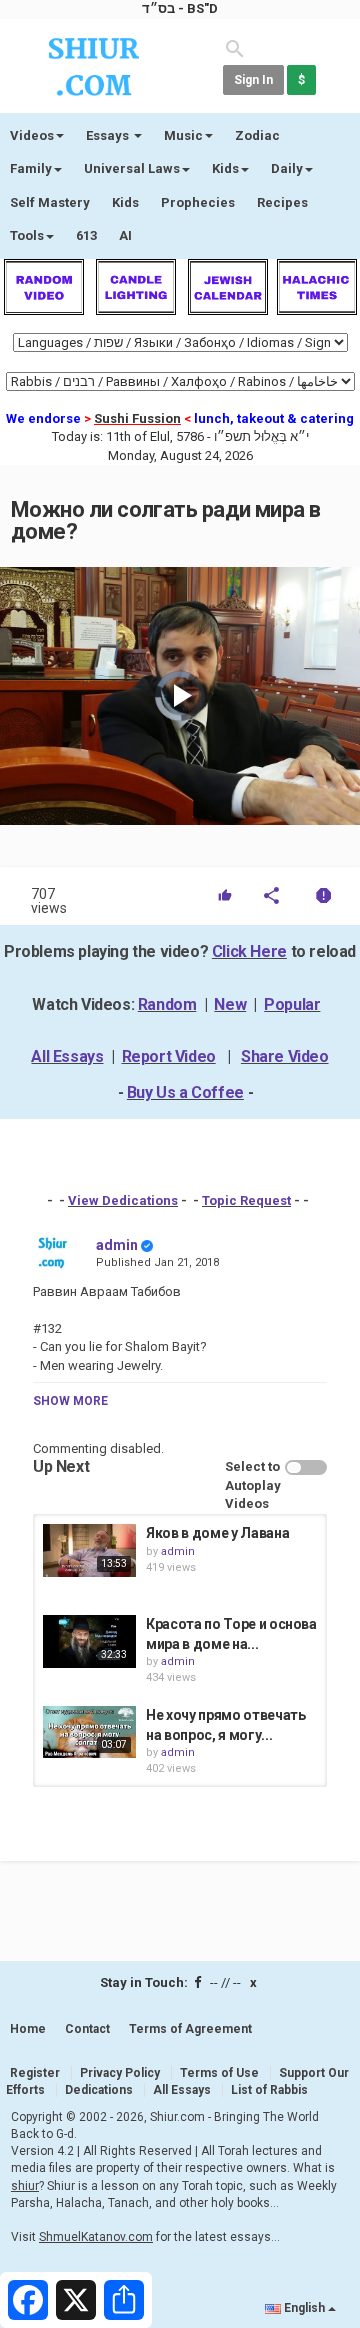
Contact (87, 2029)
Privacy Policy (120, 2073)
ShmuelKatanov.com (96, 2237)
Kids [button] (225, 168)
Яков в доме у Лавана (217, 1533)
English (304, 2308)
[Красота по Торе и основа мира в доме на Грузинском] (89, 1641)
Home (28, 2029)
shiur (25, 2186)
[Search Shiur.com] (235, 47)
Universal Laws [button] (132, 168)
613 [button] (86, 235)
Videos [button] (32, 135)
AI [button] (125, 235)
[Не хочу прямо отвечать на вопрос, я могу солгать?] (89, 1732)
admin (117, 1245)
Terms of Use (219, 2073)
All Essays (67, 1056)
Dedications (99, 2090)
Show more (70, 1401)
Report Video (169, 1056)
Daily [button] (287, 168)
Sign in (253, 80)
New (230, 1004)
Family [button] (31, 168)
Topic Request (246, 1200)
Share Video (285, 1056)
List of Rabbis (269, 2090)
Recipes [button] (282, 202)
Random (167, 1004)
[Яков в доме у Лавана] (89, 1550)
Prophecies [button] (198, 202)
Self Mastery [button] (50, 202)
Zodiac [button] (257, 135)
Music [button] (183, 135)
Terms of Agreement (190, 2029)
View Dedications (123, 1200)
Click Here (249, 951)
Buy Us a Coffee (185, 1092)
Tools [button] (27, 235)
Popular (292, 1004)
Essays (109, 135)
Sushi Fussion (137, 418)
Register (35, 2073)
